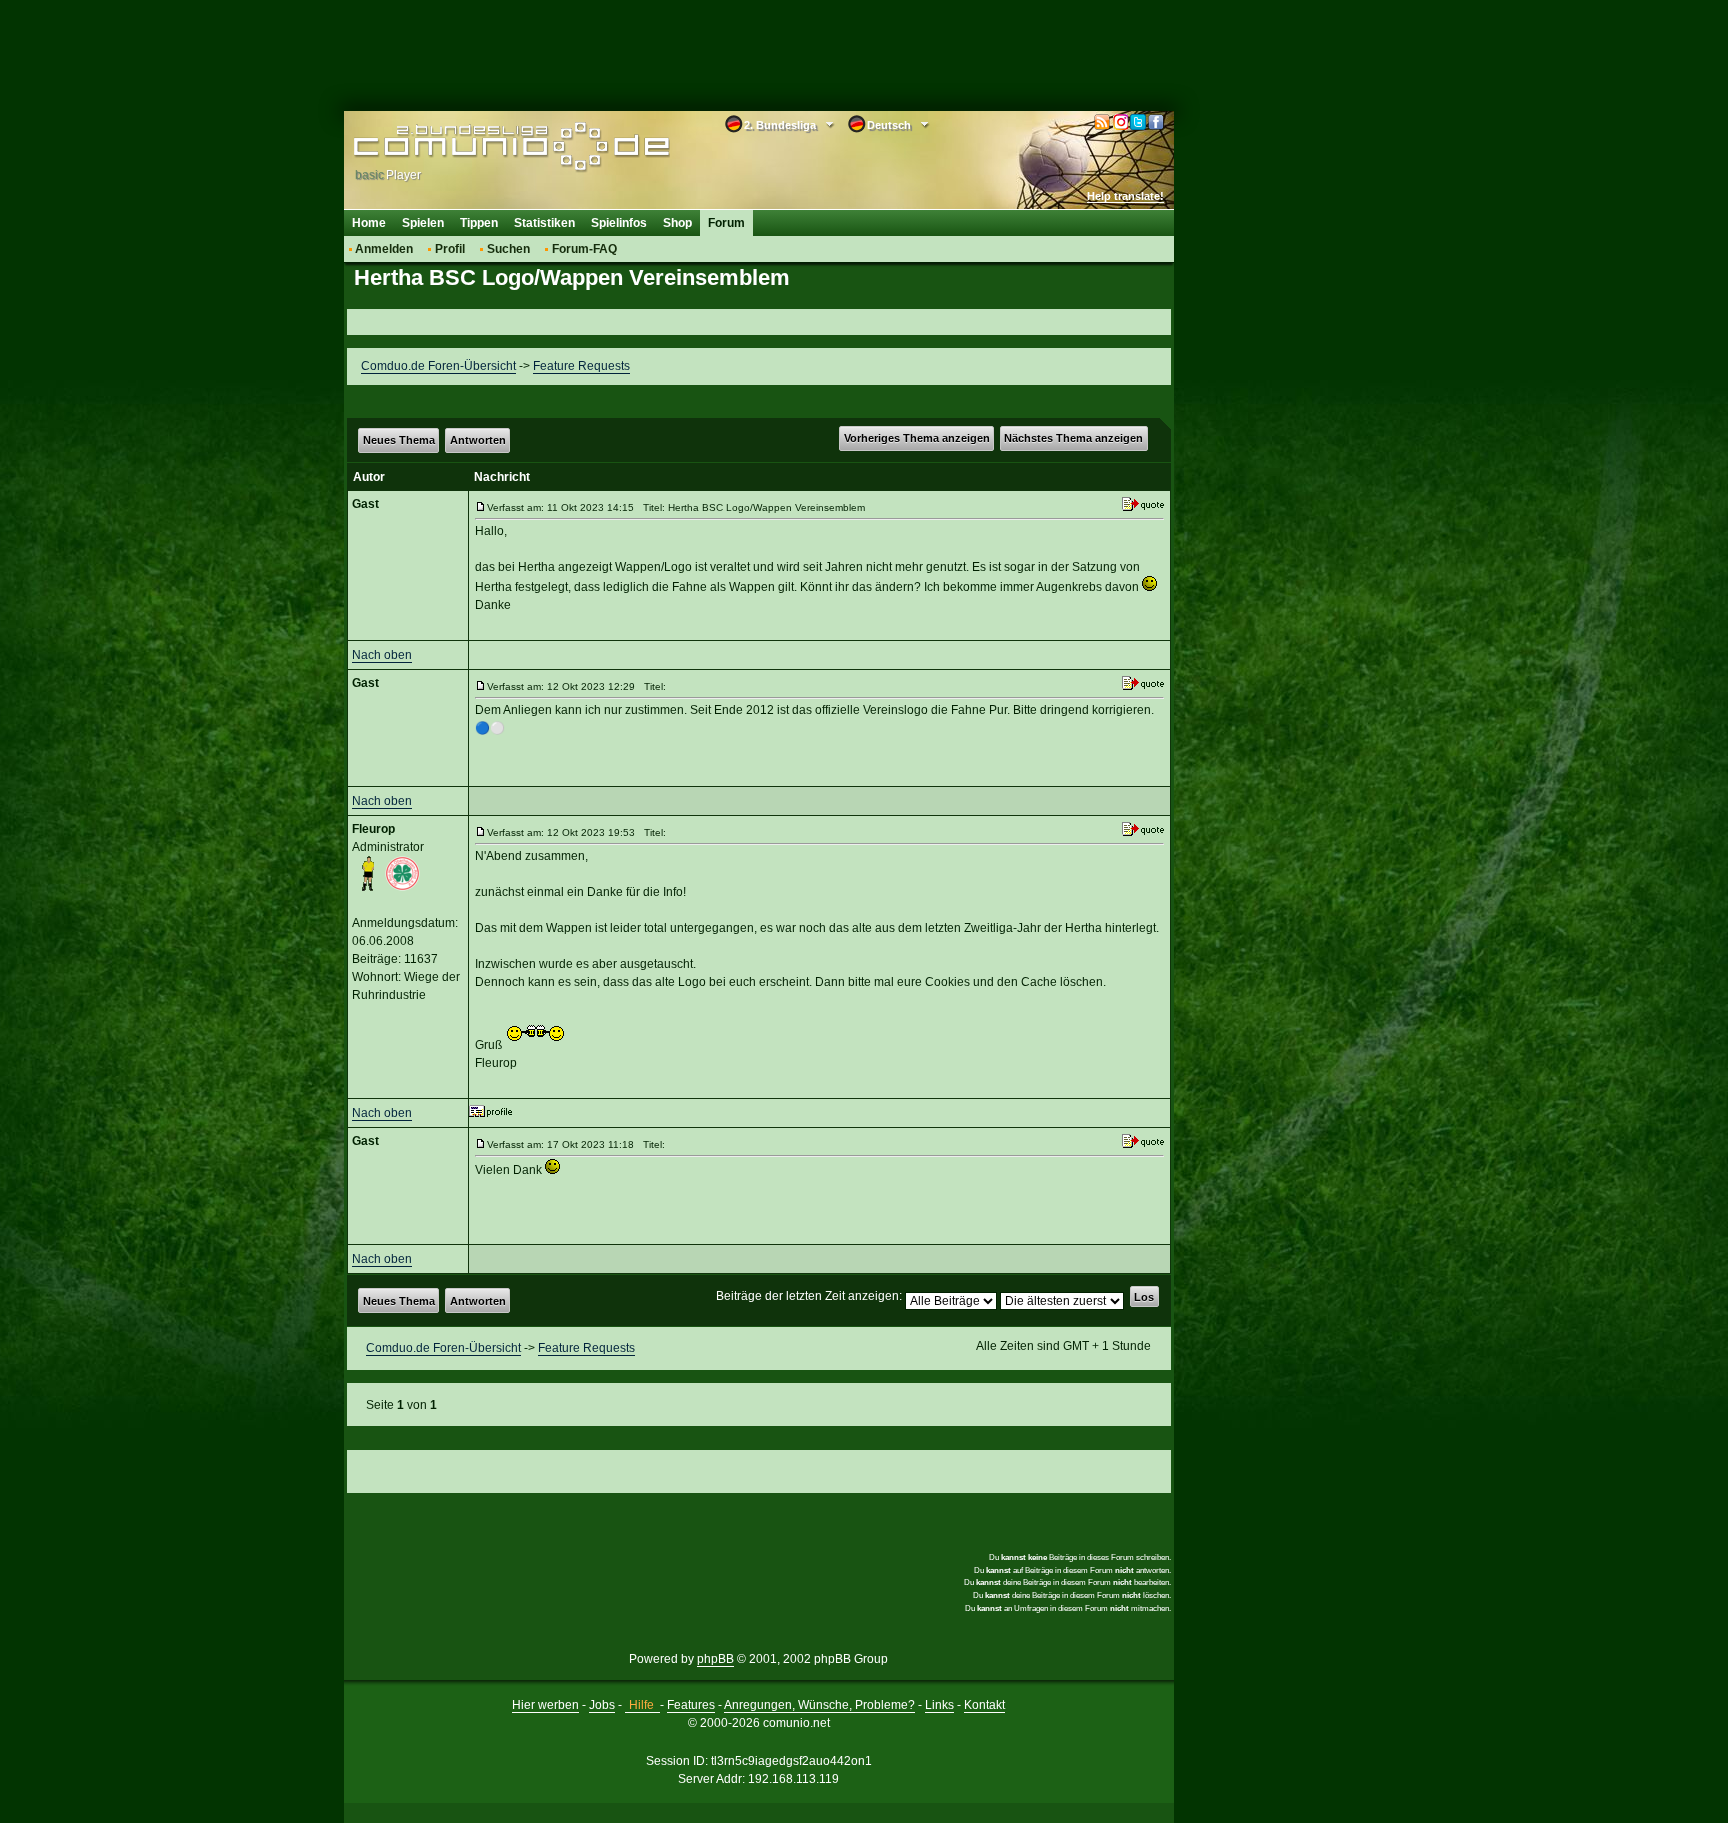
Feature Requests (581, 366)
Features (691, 1705)
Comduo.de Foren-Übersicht (438, 366)
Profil (450, 249)
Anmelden (384, 249)
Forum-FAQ (584, 249)
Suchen (508, 249)
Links (939, 1705)
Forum (726, 223)
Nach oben (382, 655)
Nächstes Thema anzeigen (1073, 438)
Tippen (479, 223)
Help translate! (1125, 196)
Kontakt (984, 1705)
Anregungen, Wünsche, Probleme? (819, 1705)
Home (369, 223)
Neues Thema (399, 440)
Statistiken (544, 223)
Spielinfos (619, 223)
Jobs (602, 1705)
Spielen (423, 223)
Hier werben (545, 1705)
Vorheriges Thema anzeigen (917, 438)
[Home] (481, 147)
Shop (677, 223)
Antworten (478, 440)
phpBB (715, 1659)
